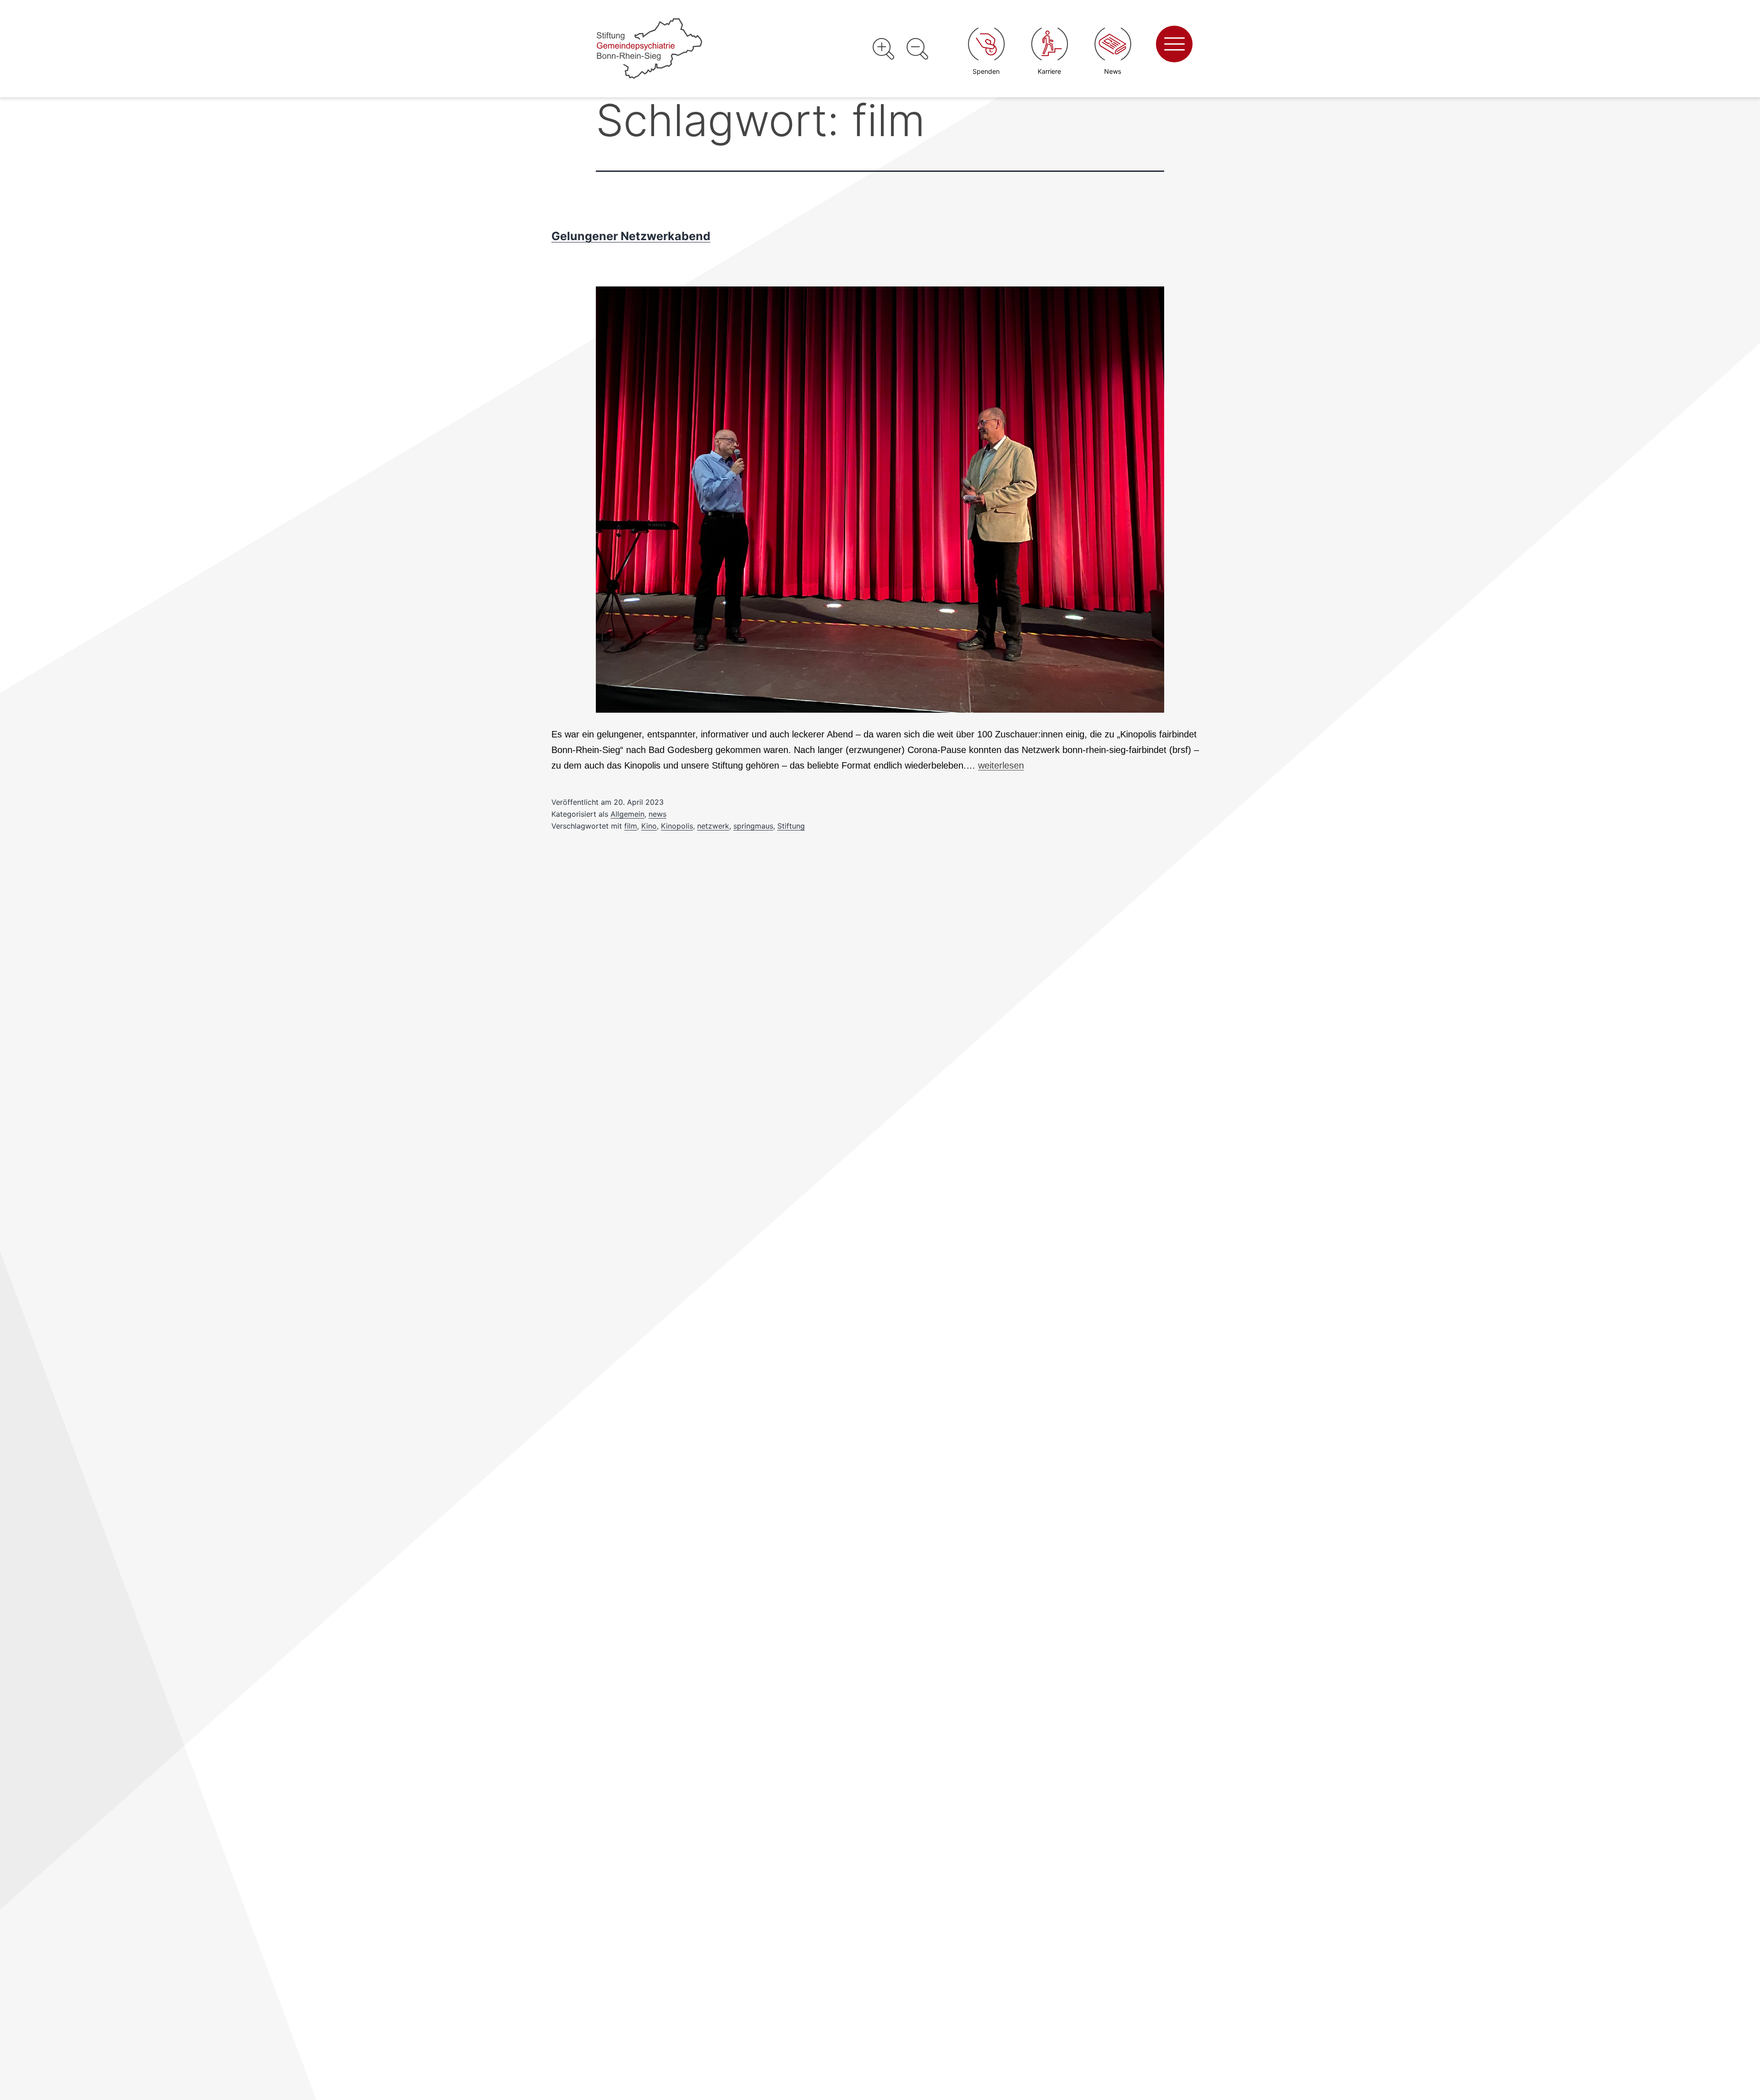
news (657, 814)
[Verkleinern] (917, 49)
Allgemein (627, 814)
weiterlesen (1001, 765)
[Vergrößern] (883, 49)
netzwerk (713, 826)
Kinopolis (677, 826)
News (1113, 71)
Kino (649, 826)
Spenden (986, 71)
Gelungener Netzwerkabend (631, 236)
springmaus (753, 826)
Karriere (1049, 71)
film (631, 826)
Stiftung (791, 826)
